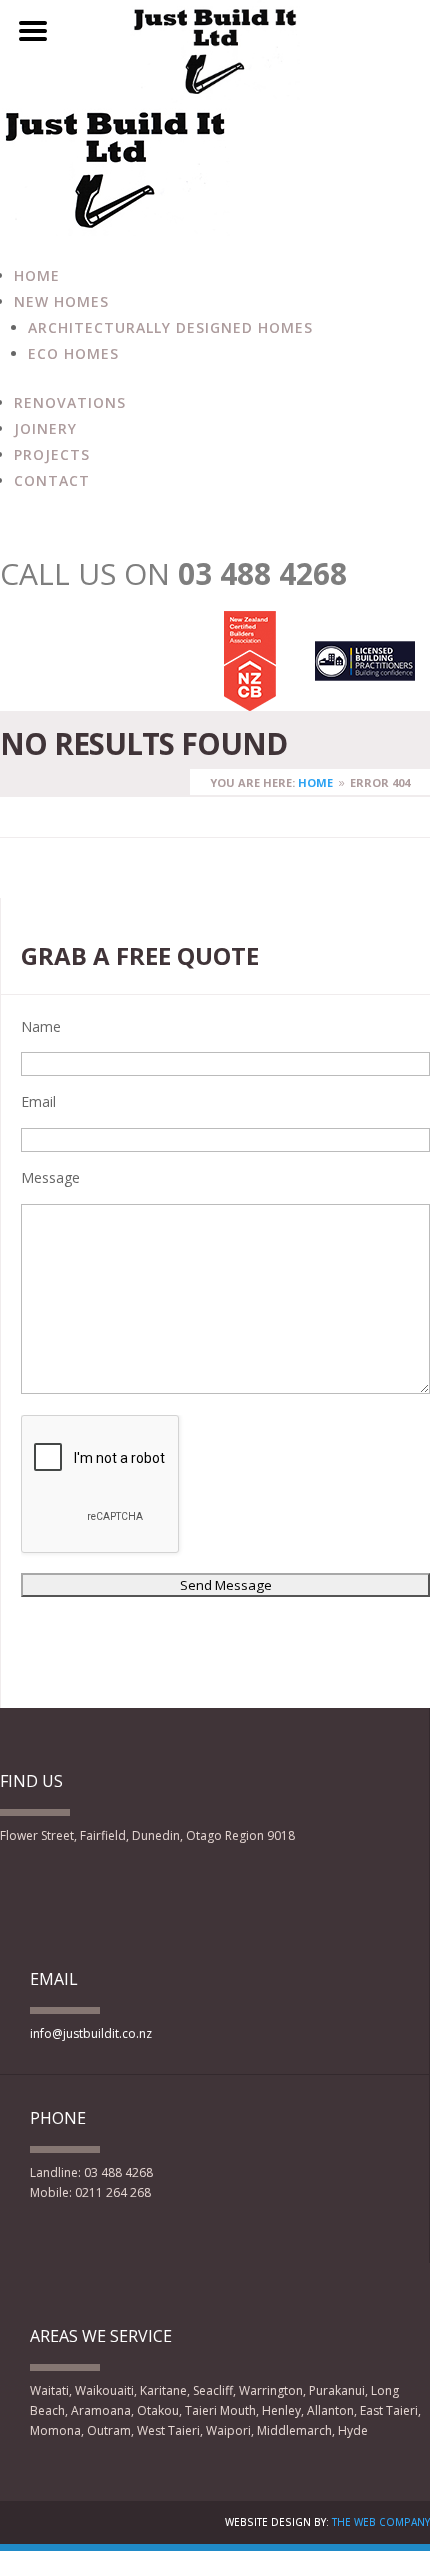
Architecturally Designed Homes (170, 327)
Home (37, 275)
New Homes (61, 301)
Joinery (45, 428)
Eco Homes (73, 353)
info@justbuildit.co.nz (91, 2033)
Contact (52, 480)
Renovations (70, 402)
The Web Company (381, 2522)
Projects (52, 454)
